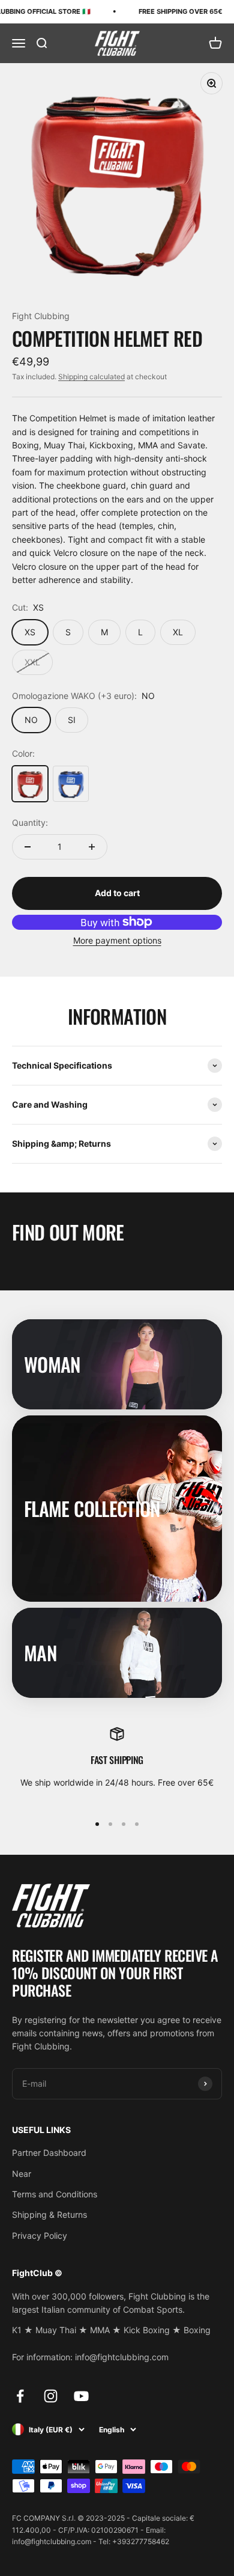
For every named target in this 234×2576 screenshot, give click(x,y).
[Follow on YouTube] (81, 2396)
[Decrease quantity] (28, 847)
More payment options (117, 940)
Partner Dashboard (49, 2153)
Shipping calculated (91, 377)
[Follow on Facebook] (20, 2396)
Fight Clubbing (41, 316)
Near (22, 2174)
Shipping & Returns (49, 2214)
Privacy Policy (40, 2236)
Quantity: (30, 823)
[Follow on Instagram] (51, 2396)
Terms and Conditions (55, 2194)
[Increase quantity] (92, 847)
